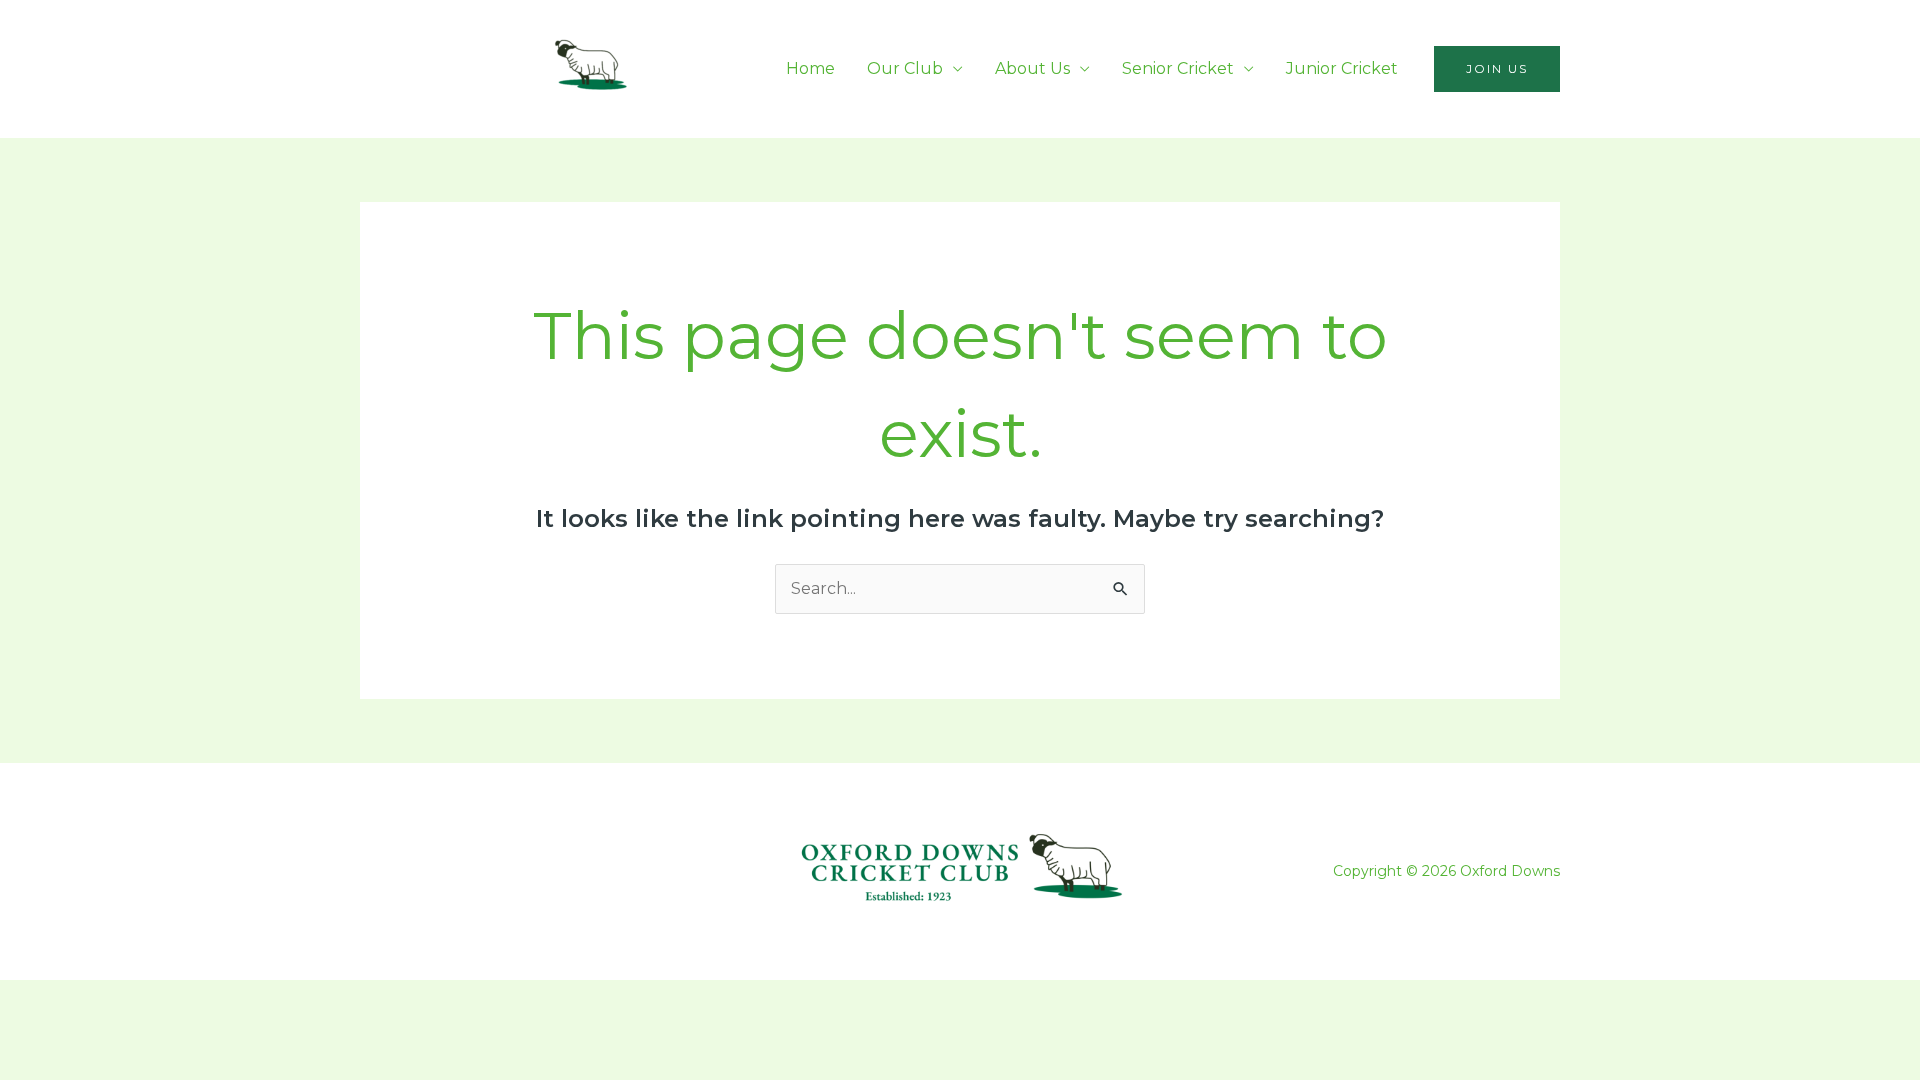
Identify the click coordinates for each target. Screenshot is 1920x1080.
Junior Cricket (1342, 68)
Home (810, 68)
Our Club (905, 68)
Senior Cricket (1178, 68)
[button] (1497, 69)
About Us (1032, 68)
